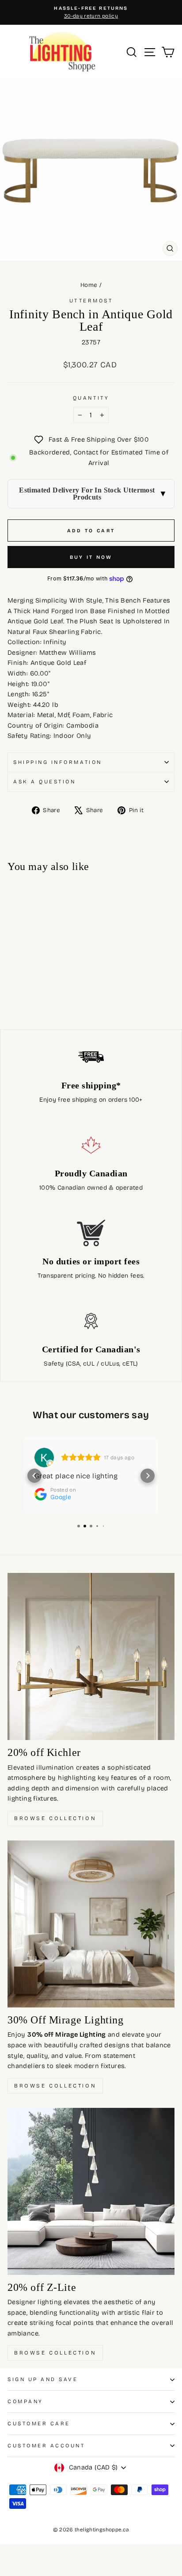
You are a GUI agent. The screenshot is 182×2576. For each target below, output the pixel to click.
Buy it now (91, 557)
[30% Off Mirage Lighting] (91, 1924)
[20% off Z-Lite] (91, 2191)
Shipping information (58, 762)
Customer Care (39, 2423)
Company (25, 2401)
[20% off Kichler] (91, 1656)
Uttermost (91, 301)
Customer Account (46, 2446)
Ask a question (44, 782)
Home (89, 285)
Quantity (91, 398)
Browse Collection (55, 1818)
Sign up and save (43, 2379)
